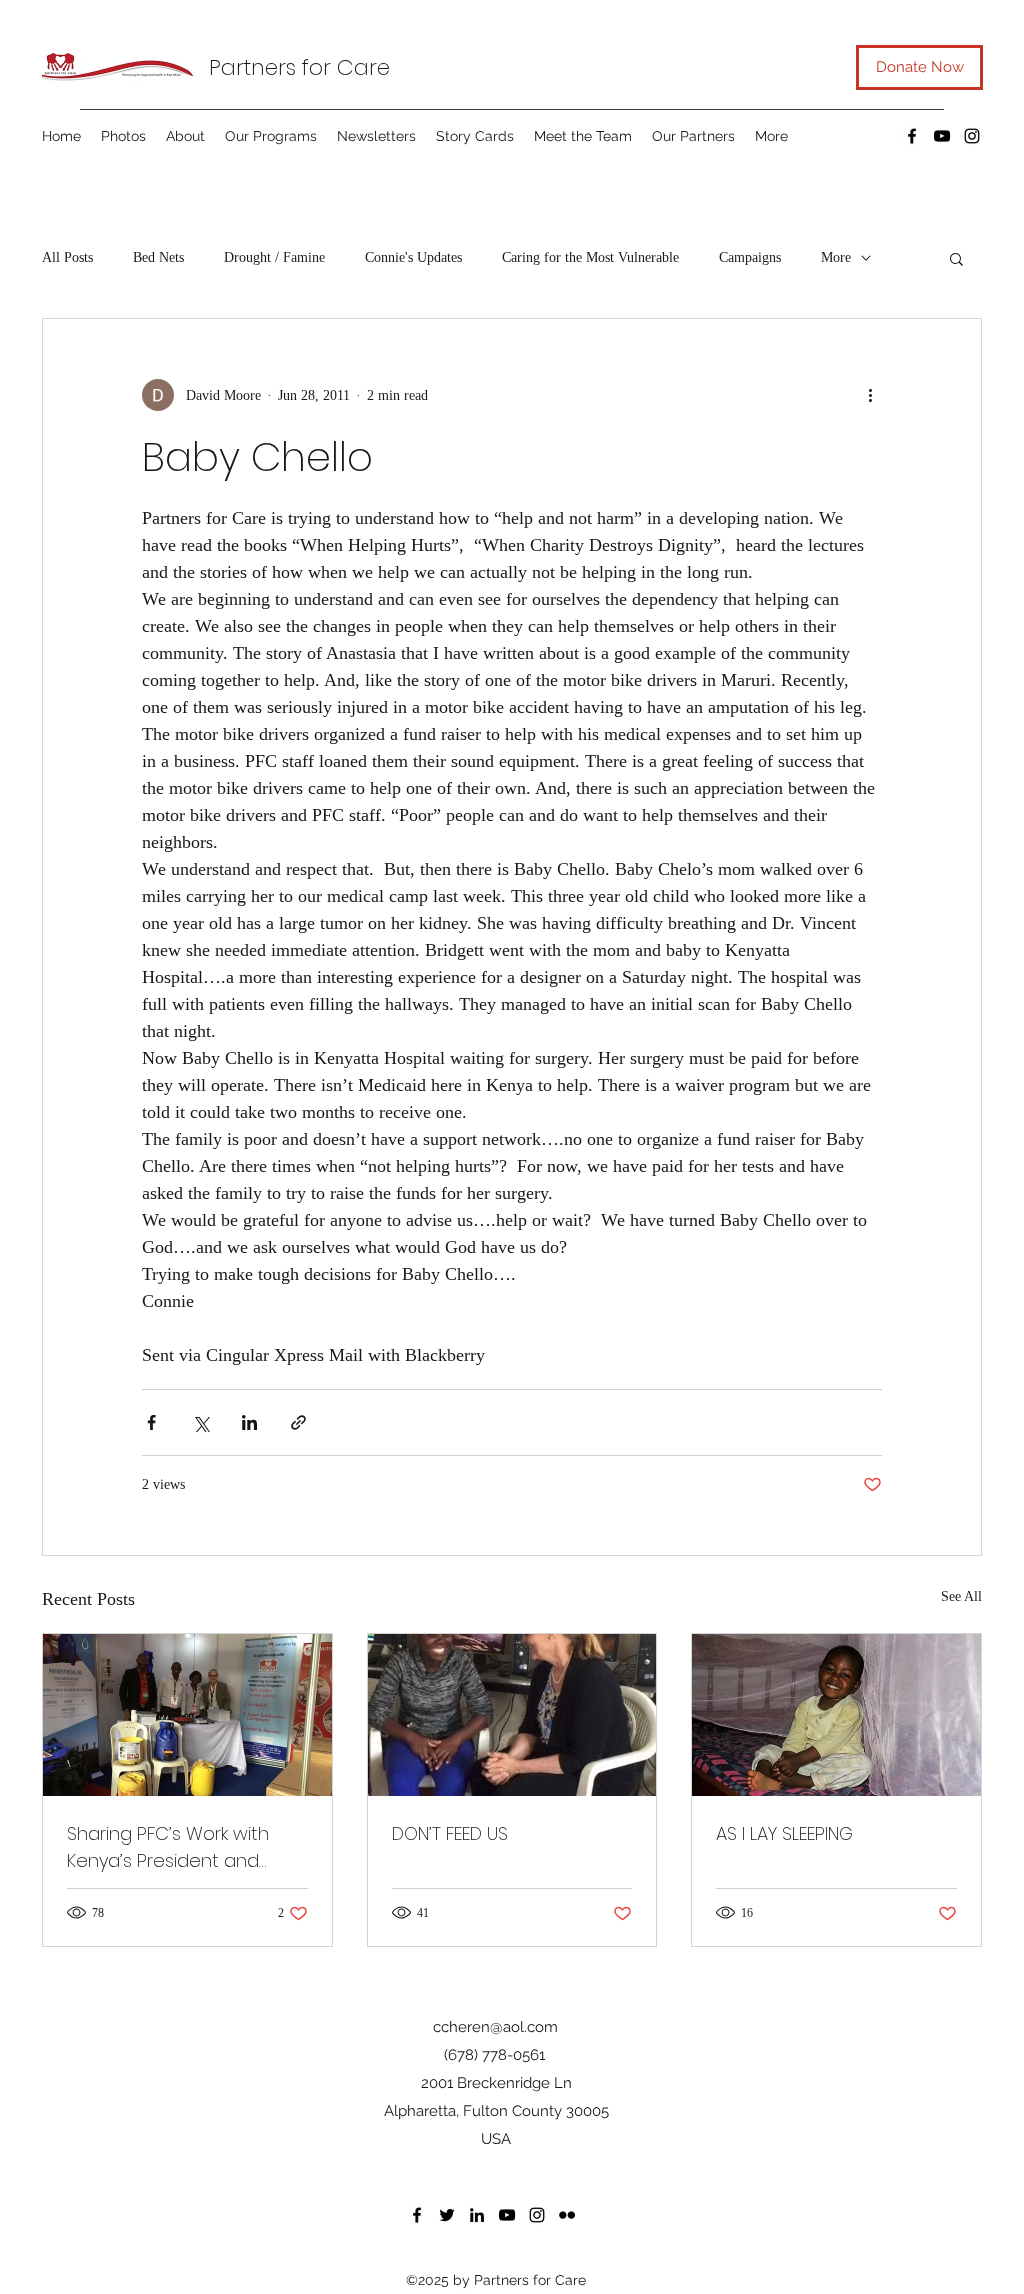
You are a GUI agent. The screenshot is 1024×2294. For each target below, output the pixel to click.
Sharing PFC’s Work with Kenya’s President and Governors (168, 1847)
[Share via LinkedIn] (249, 1422)
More (836, 257)
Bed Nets (158, 257)
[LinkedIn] (477, 2215)
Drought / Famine (274, 257)
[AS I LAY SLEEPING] (836, 1715)
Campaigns (750, 257)
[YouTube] (942, 136)
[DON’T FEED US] (512, 1715)
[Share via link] (298, 1422)
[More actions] (870, 395)
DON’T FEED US (450, 1833)
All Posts (67, 257)
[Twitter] (447, 2215)
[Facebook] (912, 136)
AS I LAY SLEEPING (784, 1833)
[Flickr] (567, 2215)
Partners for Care (299, 67)
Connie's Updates (413, 257)
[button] (956, 258)
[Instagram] (972, 136)
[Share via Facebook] (151, 1422)
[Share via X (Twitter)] (200, 1422)
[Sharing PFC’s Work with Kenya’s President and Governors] (187, 1715)
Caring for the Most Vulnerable (590, 257)
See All (961, 1596)
